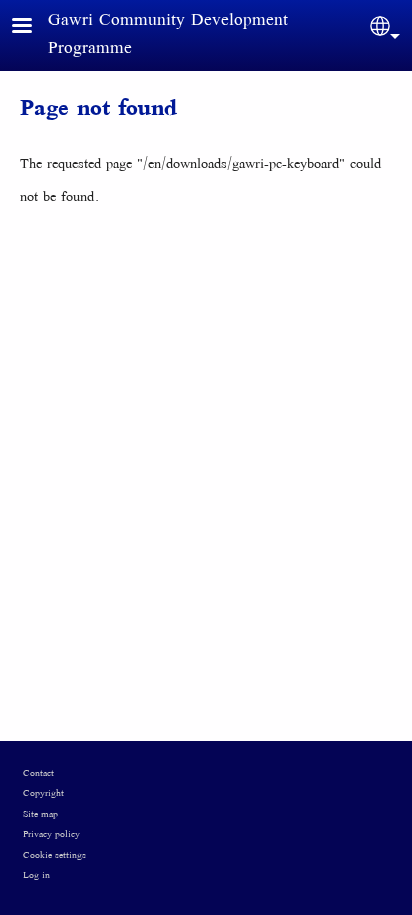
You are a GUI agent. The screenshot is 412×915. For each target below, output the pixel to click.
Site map (40, 815)
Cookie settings (54, 856)
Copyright (43, 794)
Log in (36, 876)
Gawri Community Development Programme (168, 35)
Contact (38, 774)
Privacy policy (51, 835)
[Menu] (34, 27)
